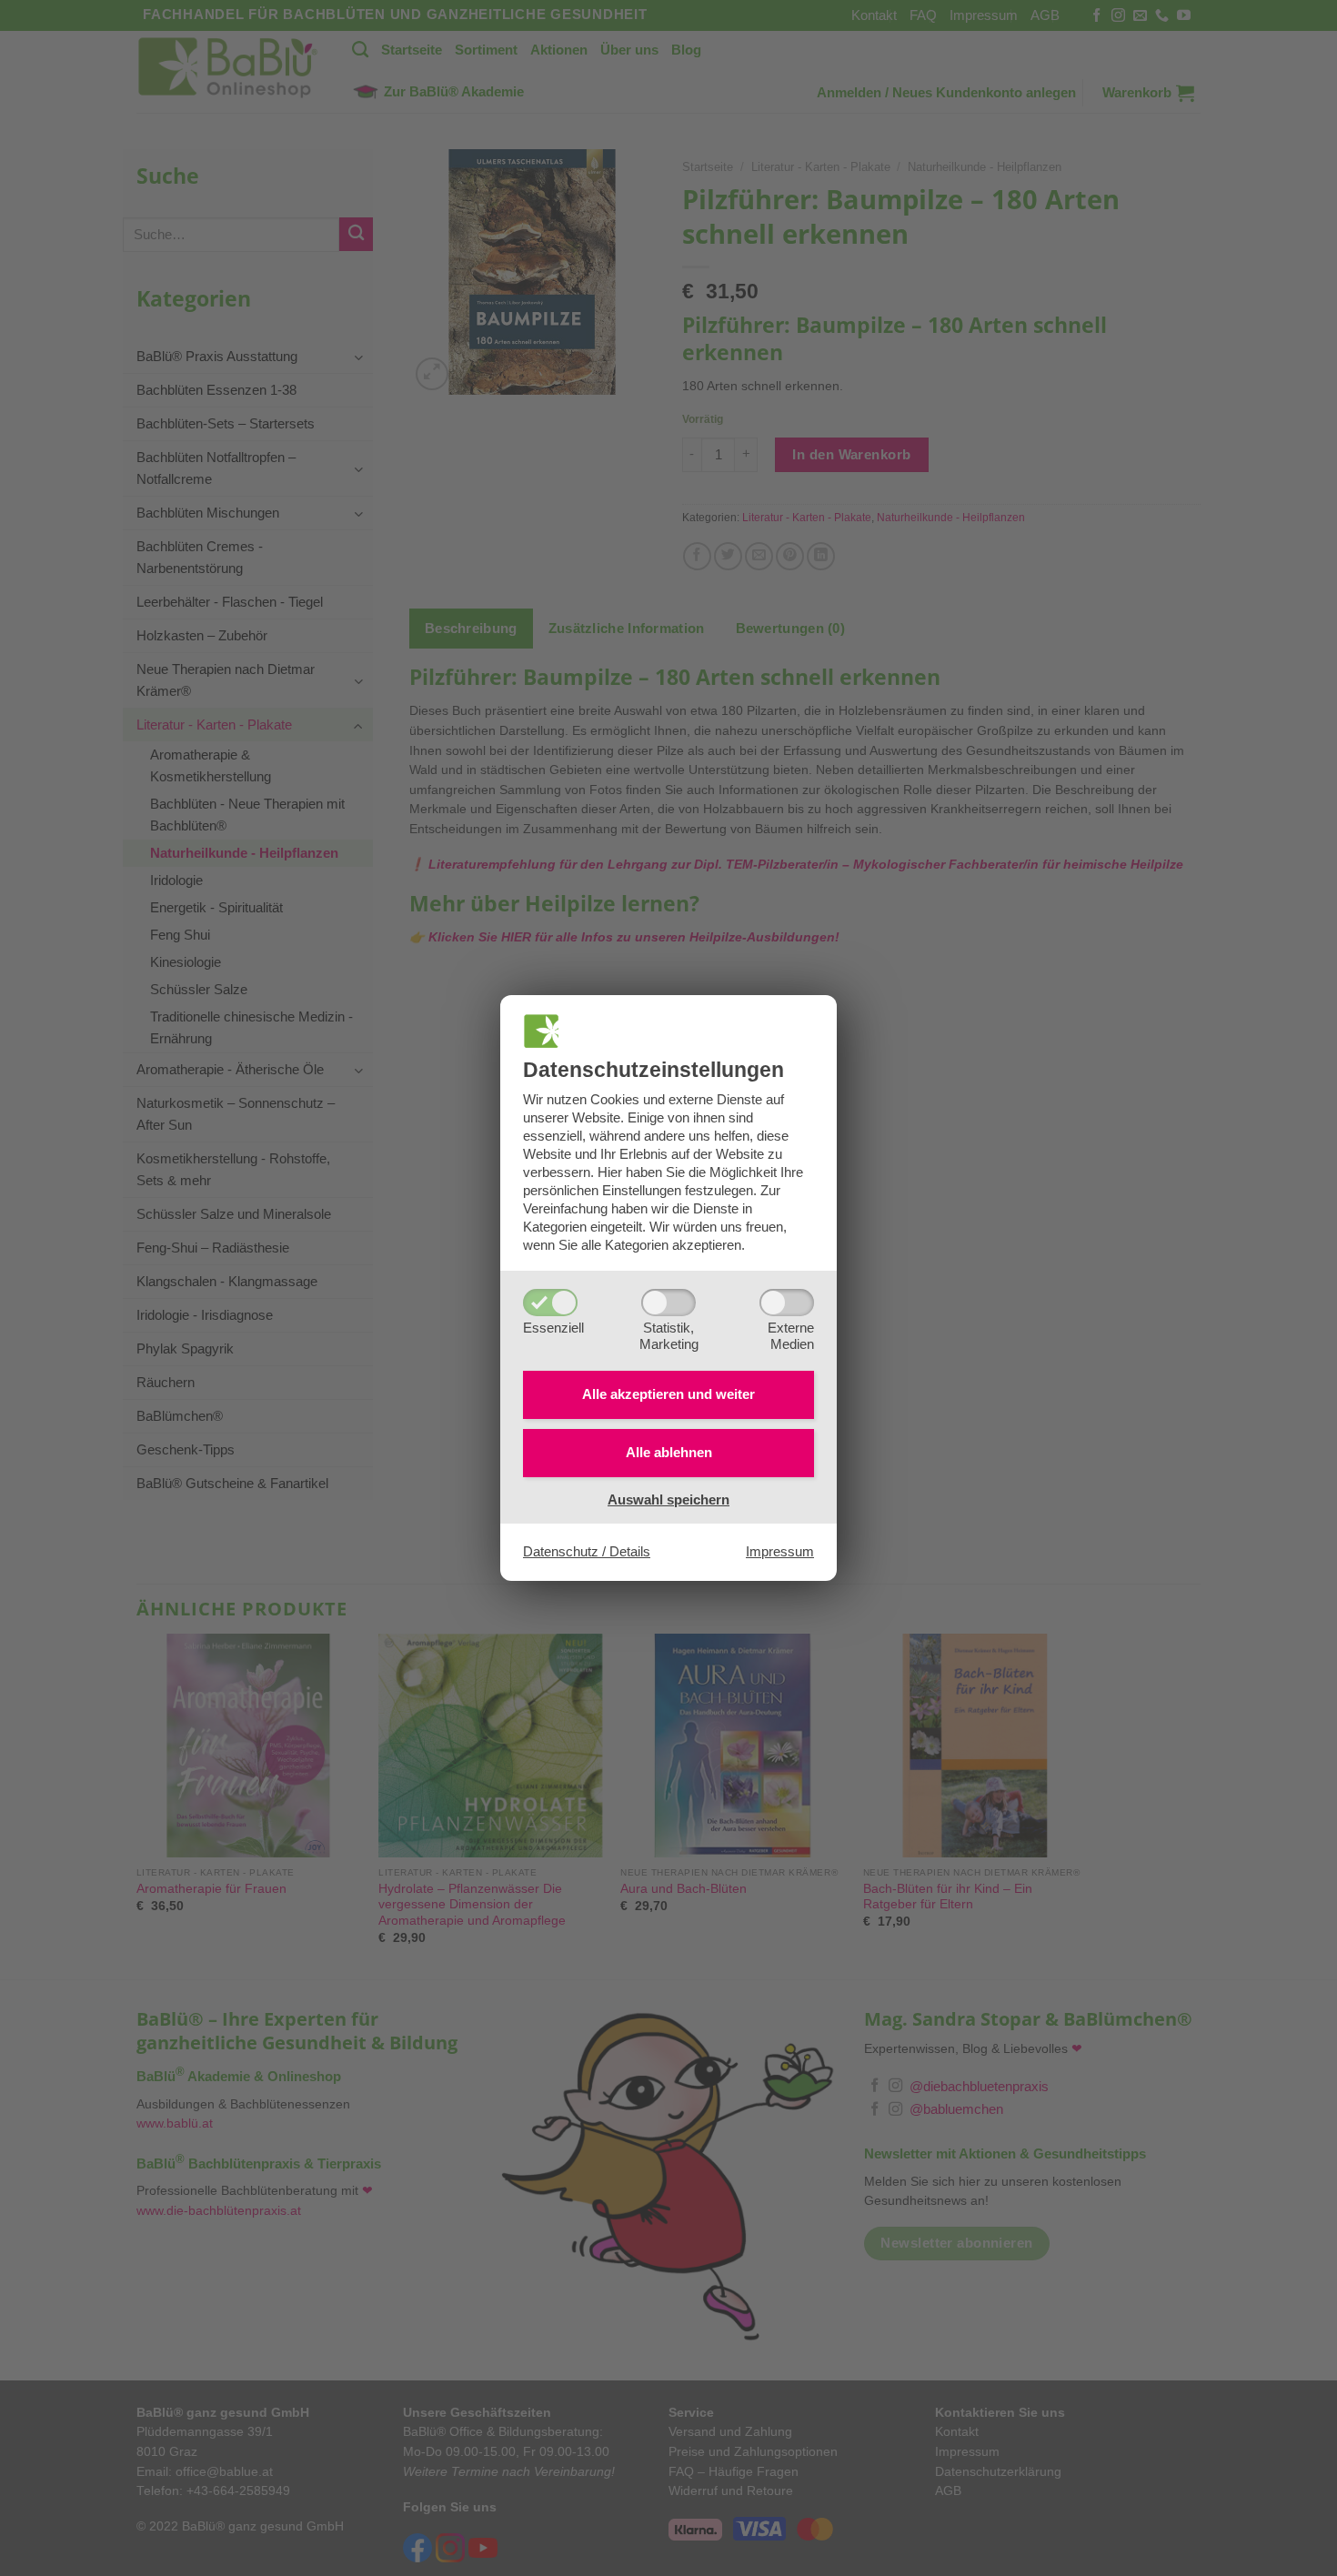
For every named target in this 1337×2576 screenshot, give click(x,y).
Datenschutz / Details (587, 1551)
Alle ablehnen (669, 1452)
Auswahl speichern (668, 1499)
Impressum (780, 1551)
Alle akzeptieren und (668, 1394)
